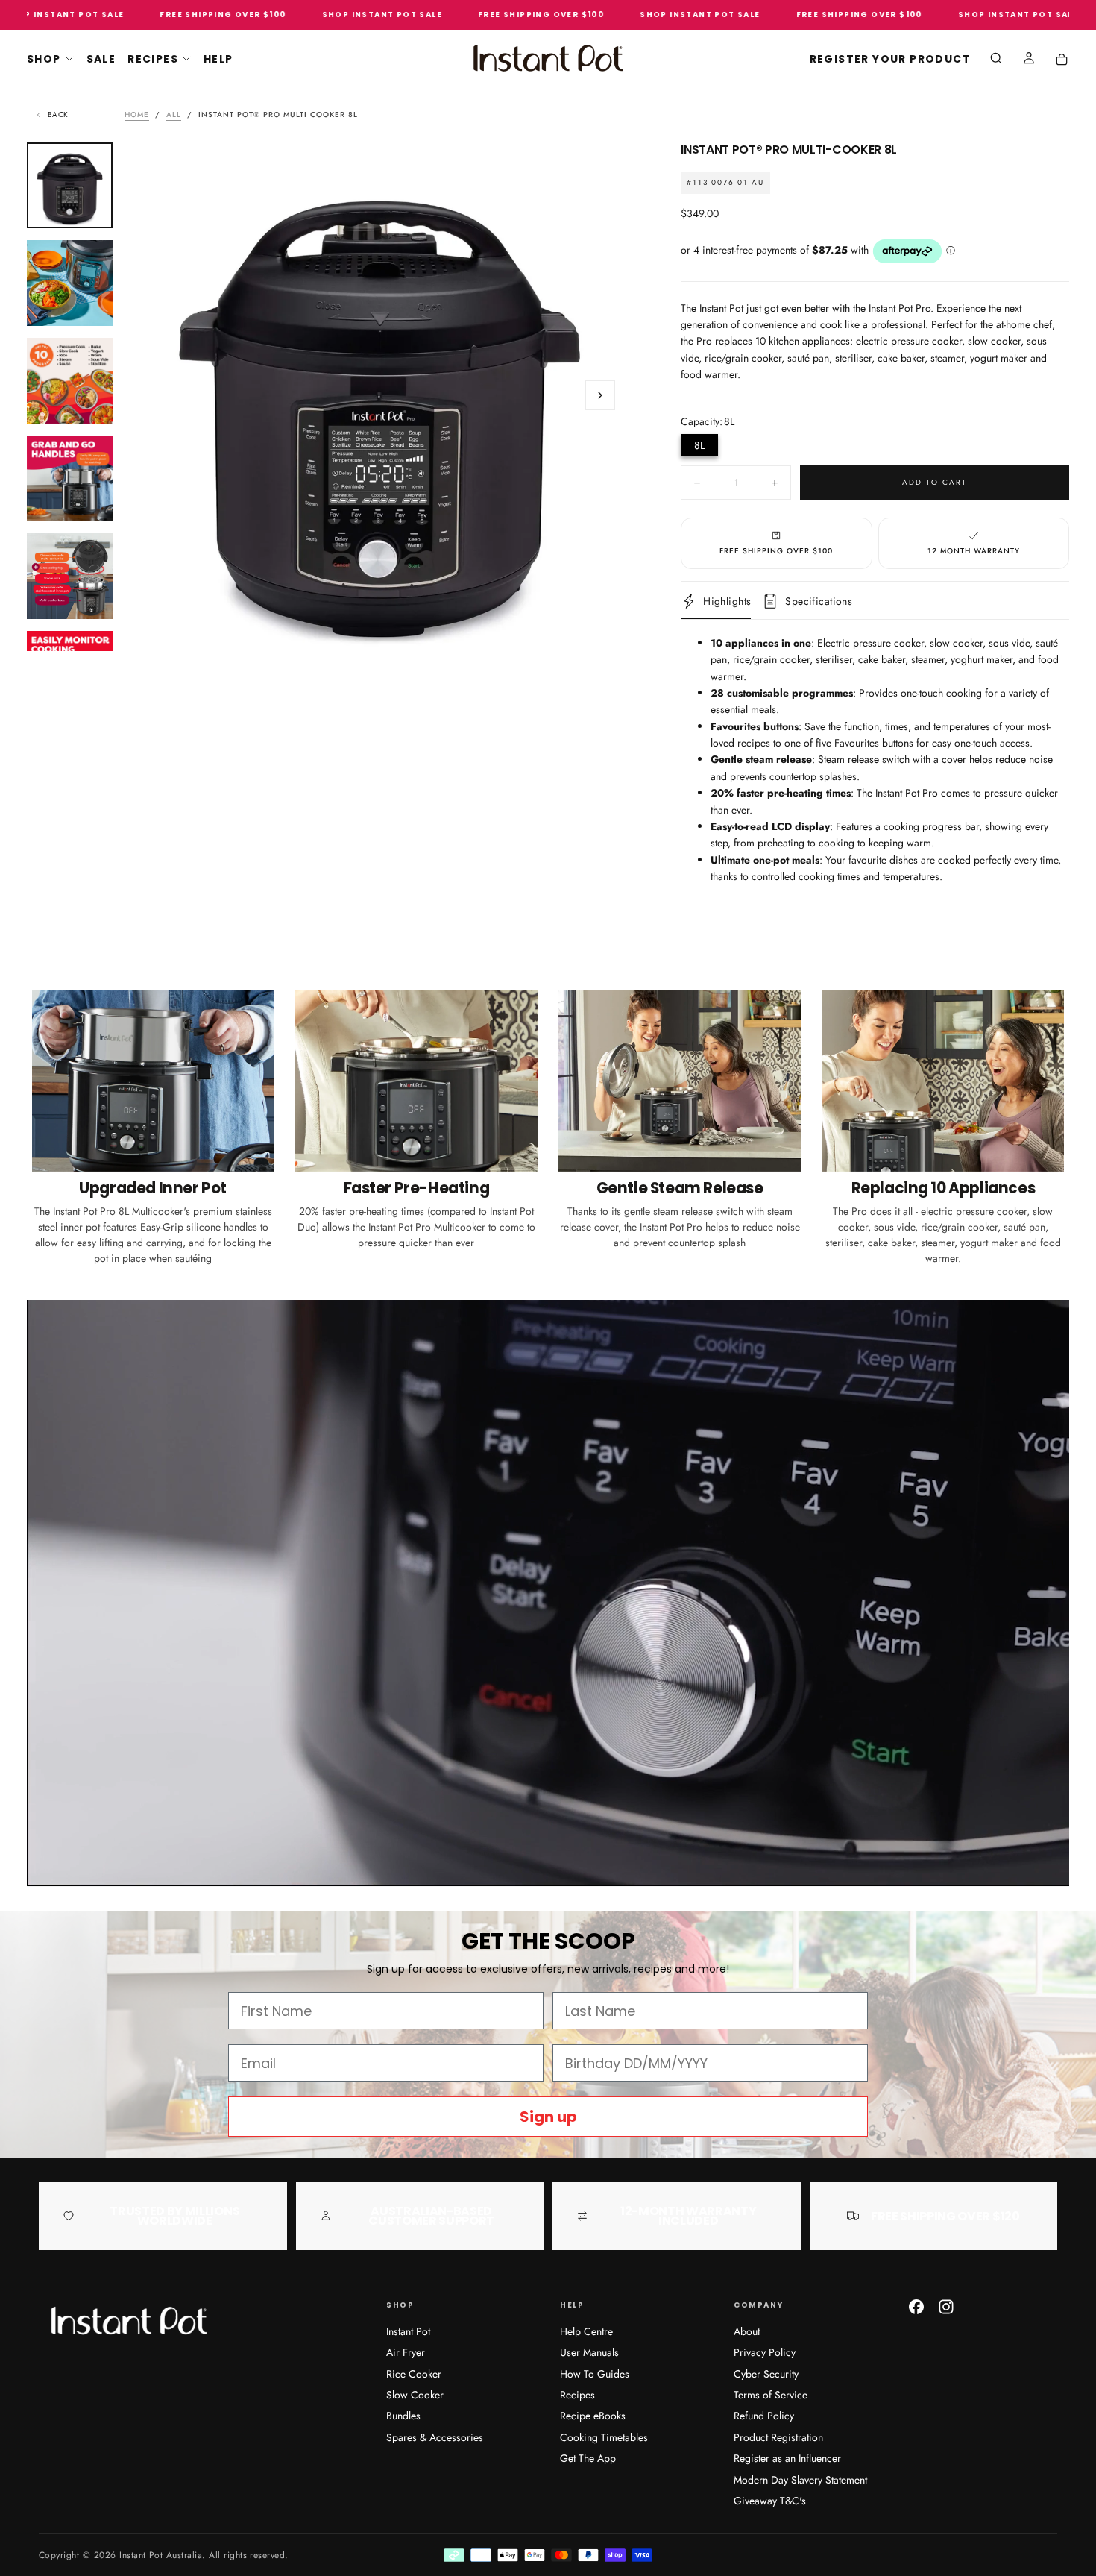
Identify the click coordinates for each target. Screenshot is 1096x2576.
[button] (996, 60)
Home (137, 114)
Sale (101, 59)
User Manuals (589, 2352)
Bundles (403, 2416)
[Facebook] (916, 2307)
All (174, 114)
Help (218, 59)
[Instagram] (946, 2307)
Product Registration (778, 2437)
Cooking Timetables (604, 2437)
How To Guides (595, 2374)
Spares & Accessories (435, 2437)
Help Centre (586, 2331)
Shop (44, 59)
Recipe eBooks (593, 2416)
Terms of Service (771, 2395)
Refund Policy (764, 2416)
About (747, 2331)
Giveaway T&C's (770, 2501)
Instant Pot (408, 2331)
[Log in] (1029, 60)
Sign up (548, 2117)
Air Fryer (406, 2352)
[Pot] (1062, 60)
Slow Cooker (415, 2395)
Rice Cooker (414, 2374)
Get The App (588, 2458)
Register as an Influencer (787, 2458)
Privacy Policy (765, 2352)
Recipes (153, 59)
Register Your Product (890, 59)
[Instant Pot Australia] (128, 2321)
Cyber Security (766, 2374)
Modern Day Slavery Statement (800, 2480)
